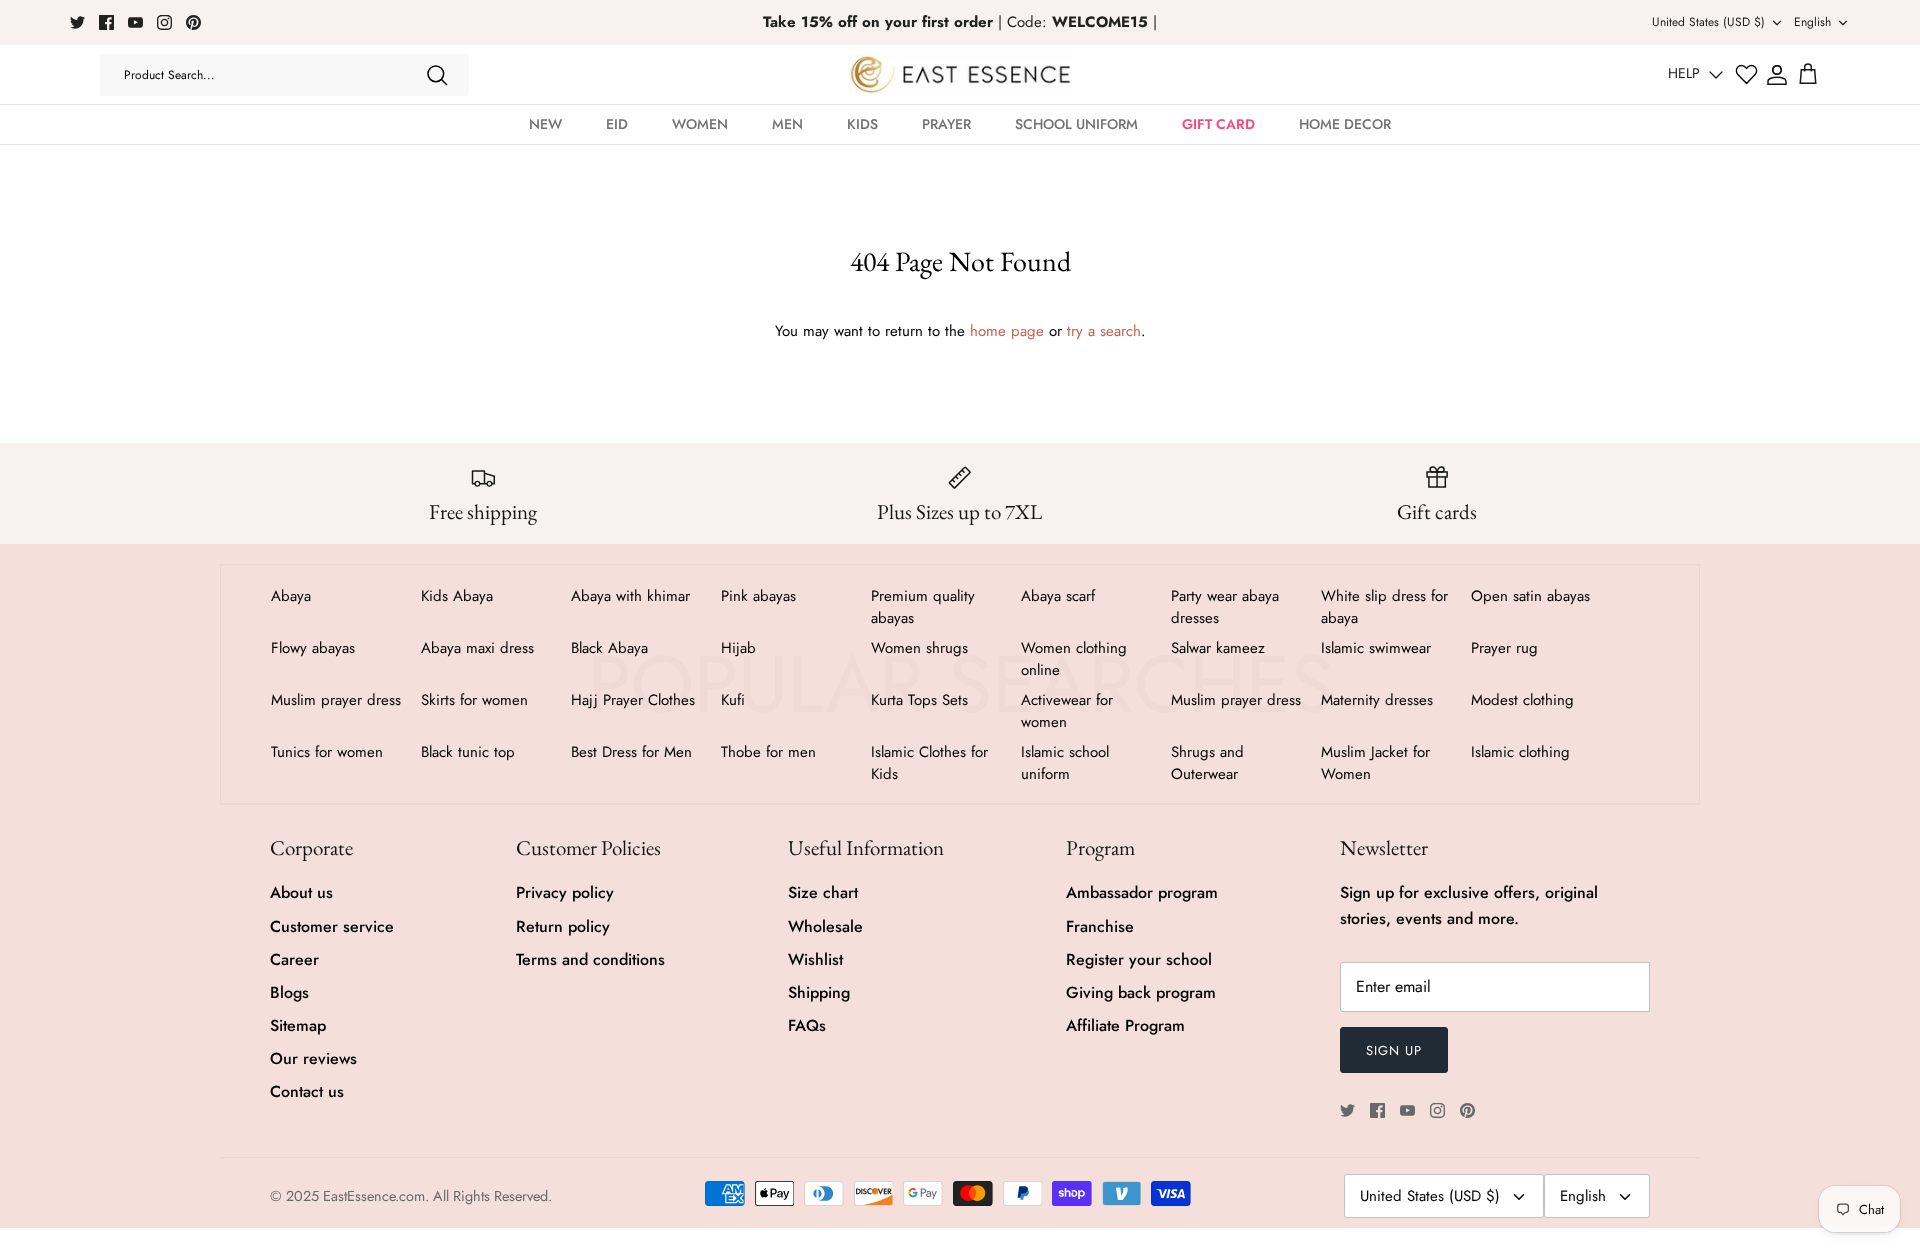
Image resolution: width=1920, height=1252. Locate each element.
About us (301, 892)
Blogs (289, 992)
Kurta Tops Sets (919, 700)
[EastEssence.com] (960, 74)
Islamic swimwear (1376, 648)
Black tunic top (468, 752)
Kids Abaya (457, 596)
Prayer (946, 124)
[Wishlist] (1746, 74)
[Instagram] (164, 22)
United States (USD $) (1708, 22)
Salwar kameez (1218, 648)
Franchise (1100, 926)
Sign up (1394, 1050)
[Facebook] (106, 22)
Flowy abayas (313, 648)
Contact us (307, 1091)
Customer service (332, 926)
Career (294, 959)
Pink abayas (758, 596)
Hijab (738, 648)
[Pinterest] (193, 22)
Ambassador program (1142, 892)
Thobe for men (768, 752)
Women (700, 124)
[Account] (1777, 75)
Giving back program (1141, 992)
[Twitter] (77, 22)
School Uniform (1076, 124)
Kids (862, 124)
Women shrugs (919, 648)
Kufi (733, 700)
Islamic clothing (1520, 752)
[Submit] (437, 75)
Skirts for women (474, 700)
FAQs (807, 1025)
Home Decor (1345, 124)
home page (1007, 331)
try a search (1104, 331)
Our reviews (313, 1058)
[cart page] (1808, 75)
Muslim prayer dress (336, 700)
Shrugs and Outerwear (1207, 763)
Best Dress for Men (631, 752)
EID (617, 124)
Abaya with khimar (630, 596)
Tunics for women (327, 752)
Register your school (1139, 959)
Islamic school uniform (1065, 763)
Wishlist (815, 959)
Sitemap (298, 1025)
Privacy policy (565, 892)
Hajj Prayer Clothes (633, 700)
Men (787, 124)
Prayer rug (1504, 648)
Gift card (1218, 124)
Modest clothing (1522, 700)
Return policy (563, 926)
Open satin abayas (1530, 596)
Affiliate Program (1125, 1025)
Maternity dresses (1377, 700)
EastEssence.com (374, 1196)
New (545, 124)
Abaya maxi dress (477, 648)
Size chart (823, 892)
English (1812, 22)
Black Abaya (609, 648)
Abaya (291, 596)
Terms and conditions (590, 959)
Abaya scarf (1058, 596)
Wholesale (825, 926)
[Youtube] (135, 22)
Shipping (819, 992)
